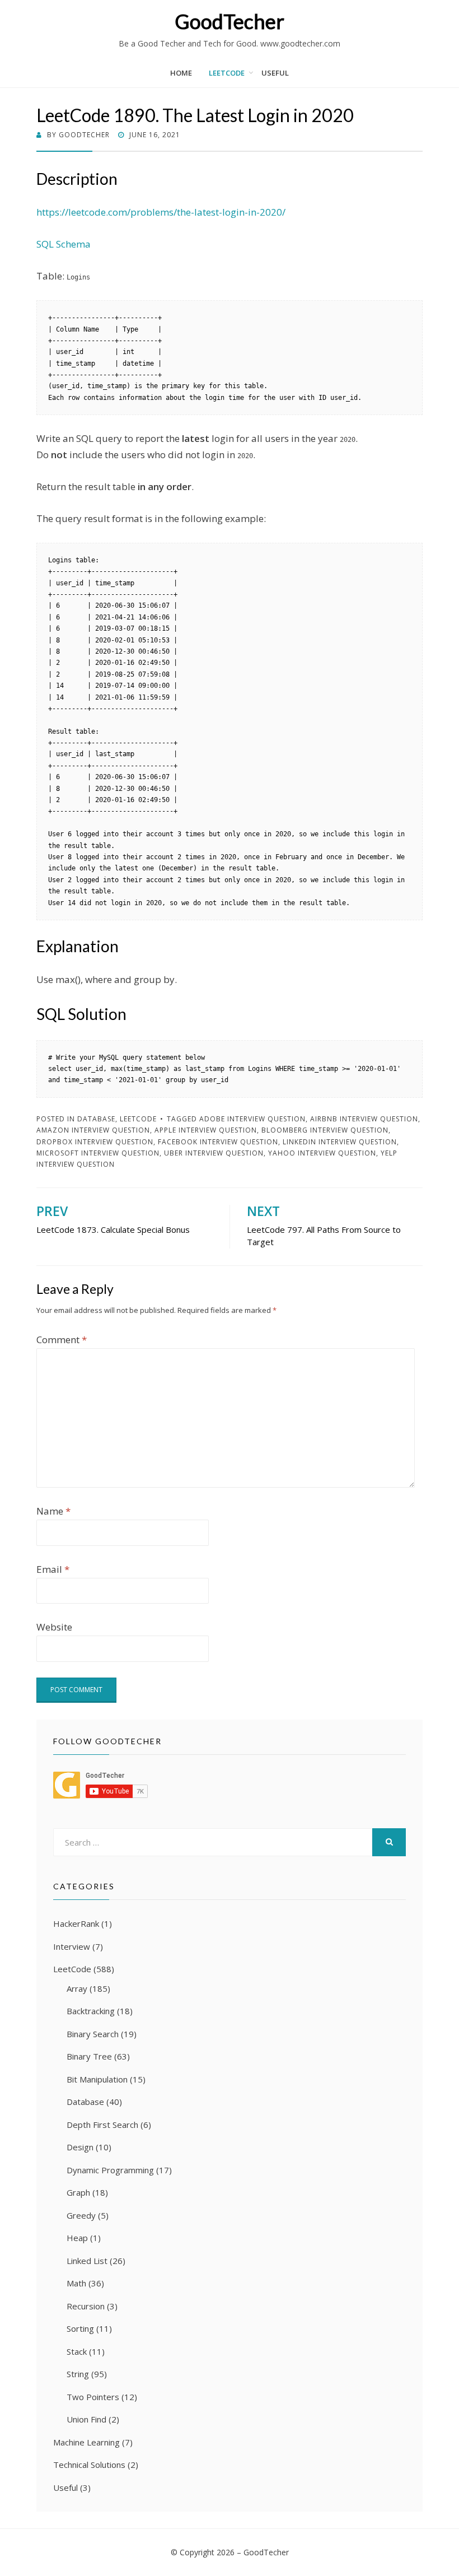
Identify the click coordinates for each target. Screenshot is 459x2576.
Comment (62, 1340)
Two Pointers (93, 2397)
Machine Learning (86, 2442)
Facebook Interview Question (218, 1142)
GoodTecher (230, 21)
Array (77, 1988)
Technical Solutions (89, 2465)
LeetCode (227, 73)
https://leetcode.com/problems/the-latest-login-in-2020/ (161, 212)
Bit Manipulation (97, 2079)
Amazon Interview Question (93, 1130)
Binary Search (93, 2034)
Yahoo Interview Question (322, 1153)
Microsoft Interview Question (98, 1153)
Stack (77, 2351)
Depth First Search (102, 2125)
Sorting (80, 2328)
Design (80, 2147)
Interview (72, 1946)
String (78, 2374)
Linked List (87, 2261)
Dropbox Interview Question (95, 1142)
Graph (78, 2192)
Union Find (86, 2419)
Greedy (81, 2215)
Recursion (86, 2306)
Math (76, 2283)
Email (53, 1569)
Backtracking (91, 2011)
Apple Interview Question (206, 1130)
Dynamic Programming (110, 2170)
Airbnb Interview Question (364, 1119)
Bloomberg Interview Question (325, 1130)
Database (96, 1119)
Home (181, 73)
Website (54, 1627)
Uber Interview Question (214, 1153)
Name (53, 1511)
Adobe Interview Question (252, 1119)
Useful (275, 73)
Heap (77, 2238)
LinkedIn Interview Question (340, 1142)
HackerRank (76, 1923)
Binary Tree (89, 2056)
